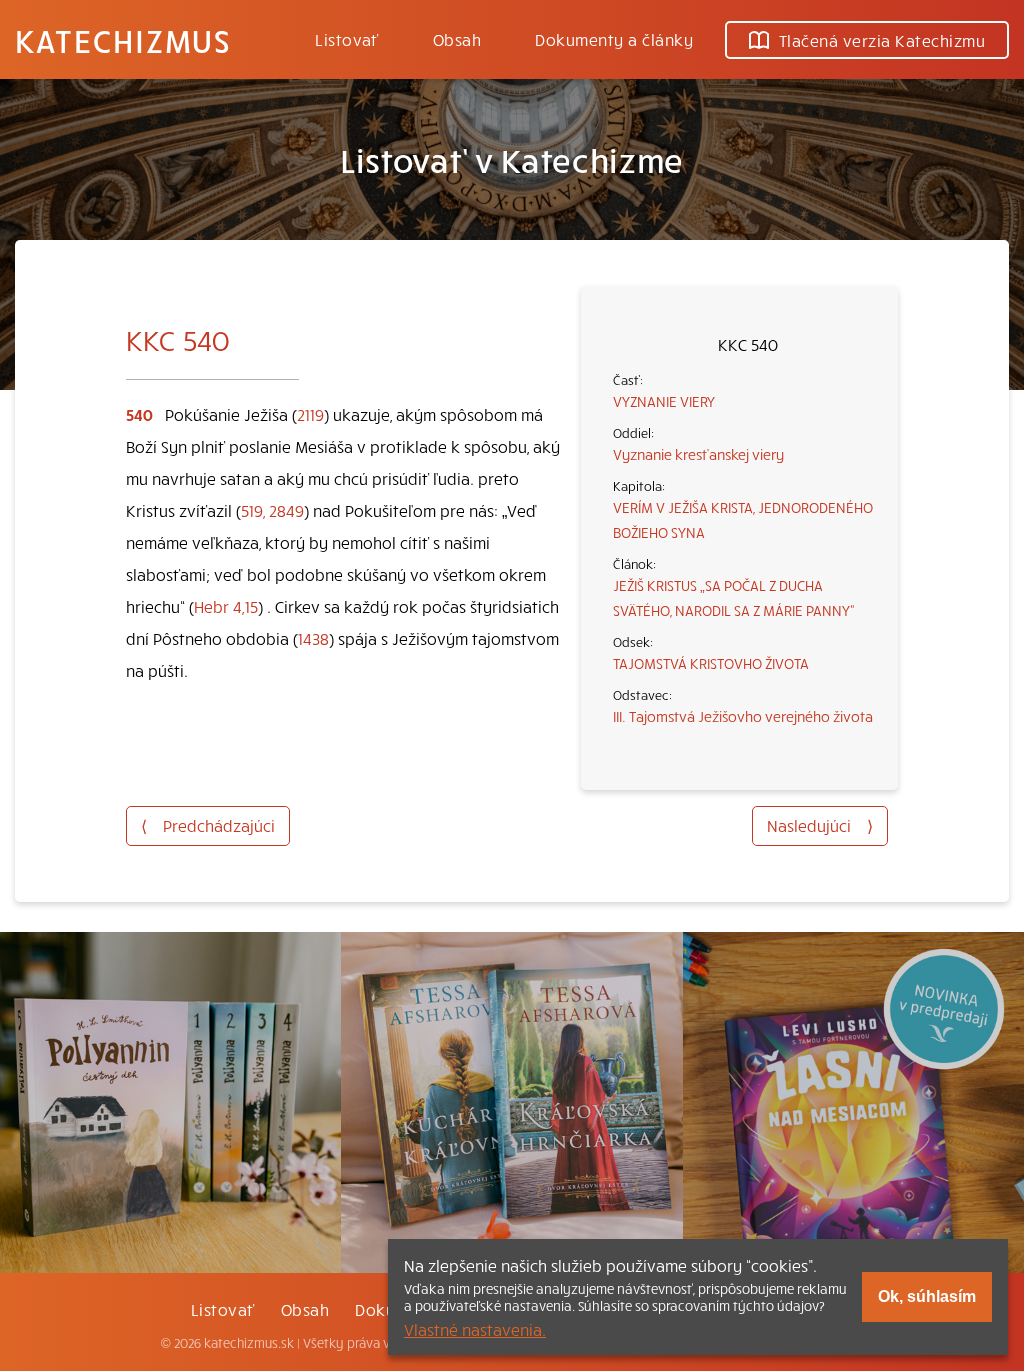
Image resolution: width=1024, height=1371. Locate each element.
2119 (310, 414)
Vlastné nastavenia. (475, 1329)
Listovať (347, 39)
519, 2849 (272, 510)
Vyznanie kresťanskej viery (698, 454)
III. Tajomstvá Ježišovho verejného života (743, 716)
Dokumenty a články (614, 39)
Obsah (457, 39)
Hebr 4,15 (226, 606)
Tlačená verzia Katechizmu (882, 40)
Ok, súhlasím (927, 1296)
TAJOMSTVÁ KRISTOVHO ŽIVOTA (711, 663)
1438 (313, 638)
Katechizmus (123, 40)
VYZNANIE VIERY (664, 401)
